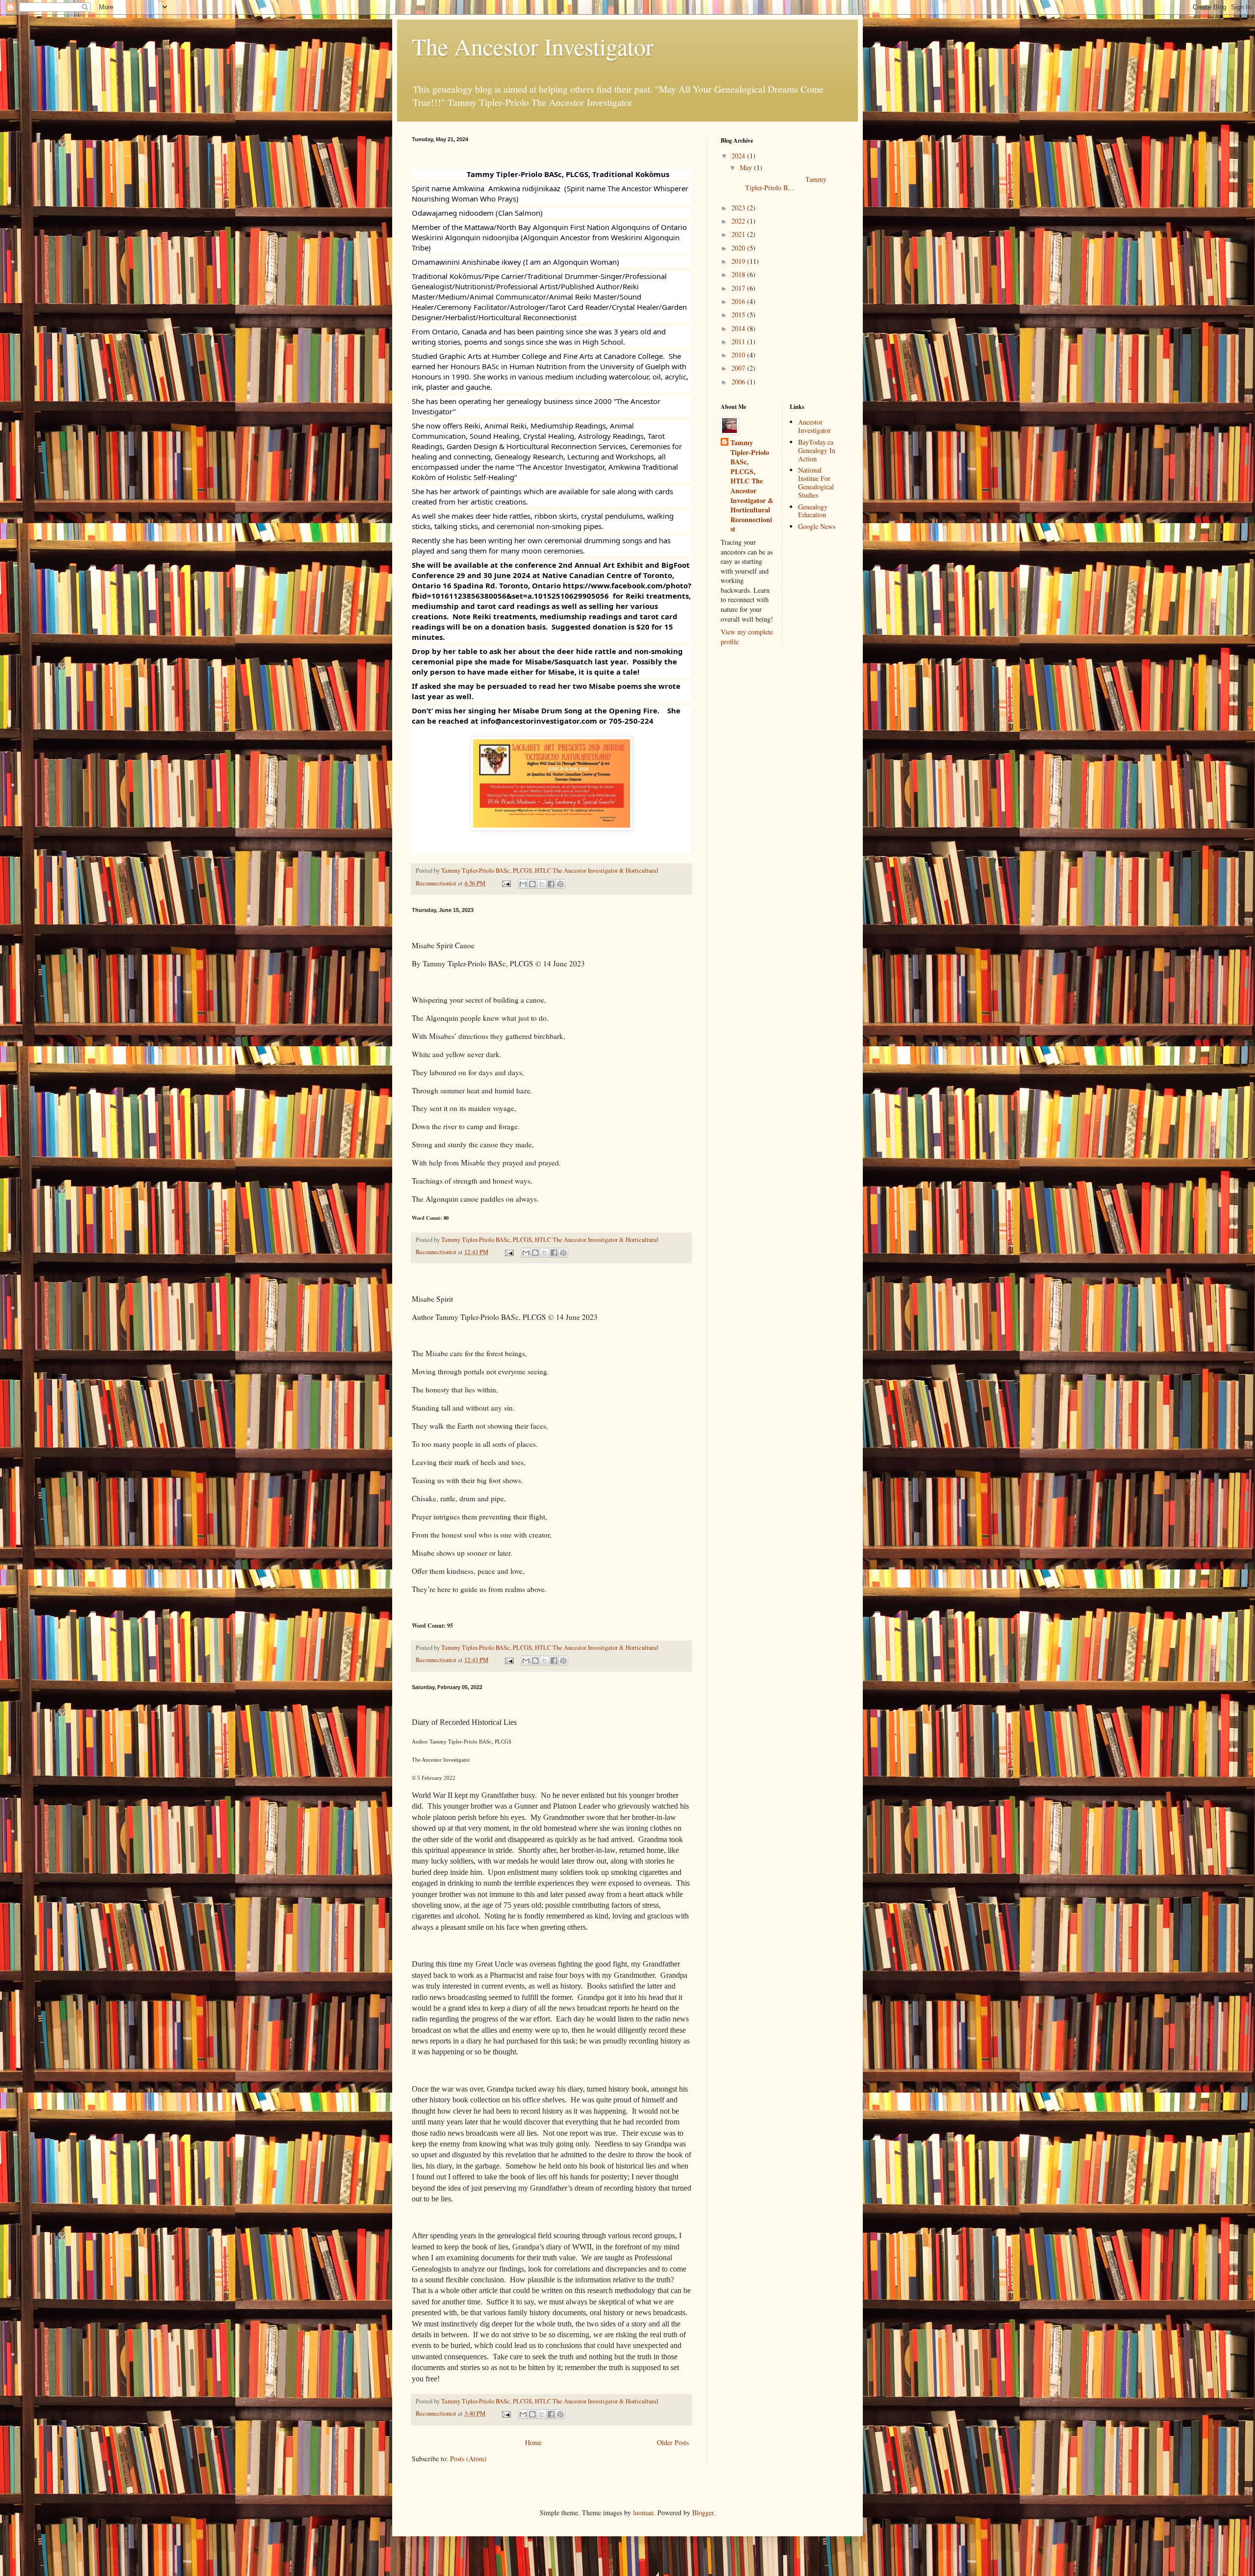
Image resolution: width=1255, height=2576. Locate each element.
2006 (739, 382)
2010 (739, 355)
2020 (739, 248)
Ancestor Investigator (815, 426)
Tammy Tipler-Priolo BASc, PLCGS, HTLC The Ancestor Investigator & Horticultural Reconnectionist (752, 486)
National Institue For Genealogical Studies (816, 482)
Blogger (703, 2513)
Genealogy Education (813, 511)
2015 (739, 315)
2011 (739, 341)
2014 (739, 328)
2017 (739, 288)
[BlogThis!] (532, 884)
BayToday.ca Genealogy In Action (817, 450)
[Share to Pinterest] (560, 884)
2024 (739, 156)
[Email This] (523, 884)
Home (533, 2442)
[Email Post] (506, 883)
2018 (739, 274)
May (747, 167)
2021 (739, 234)
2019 (739, 261)
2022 (739, 221)
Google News (817, 526)
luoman (643, 2513)
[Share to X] (542, 884)
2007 (739, 368)
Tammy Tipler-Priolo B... (782, 183)
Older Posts (673, 2442)
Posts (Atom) (468, 2459)
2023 (739, 208)
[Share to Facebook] (551, 884)
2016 (739, 301)
